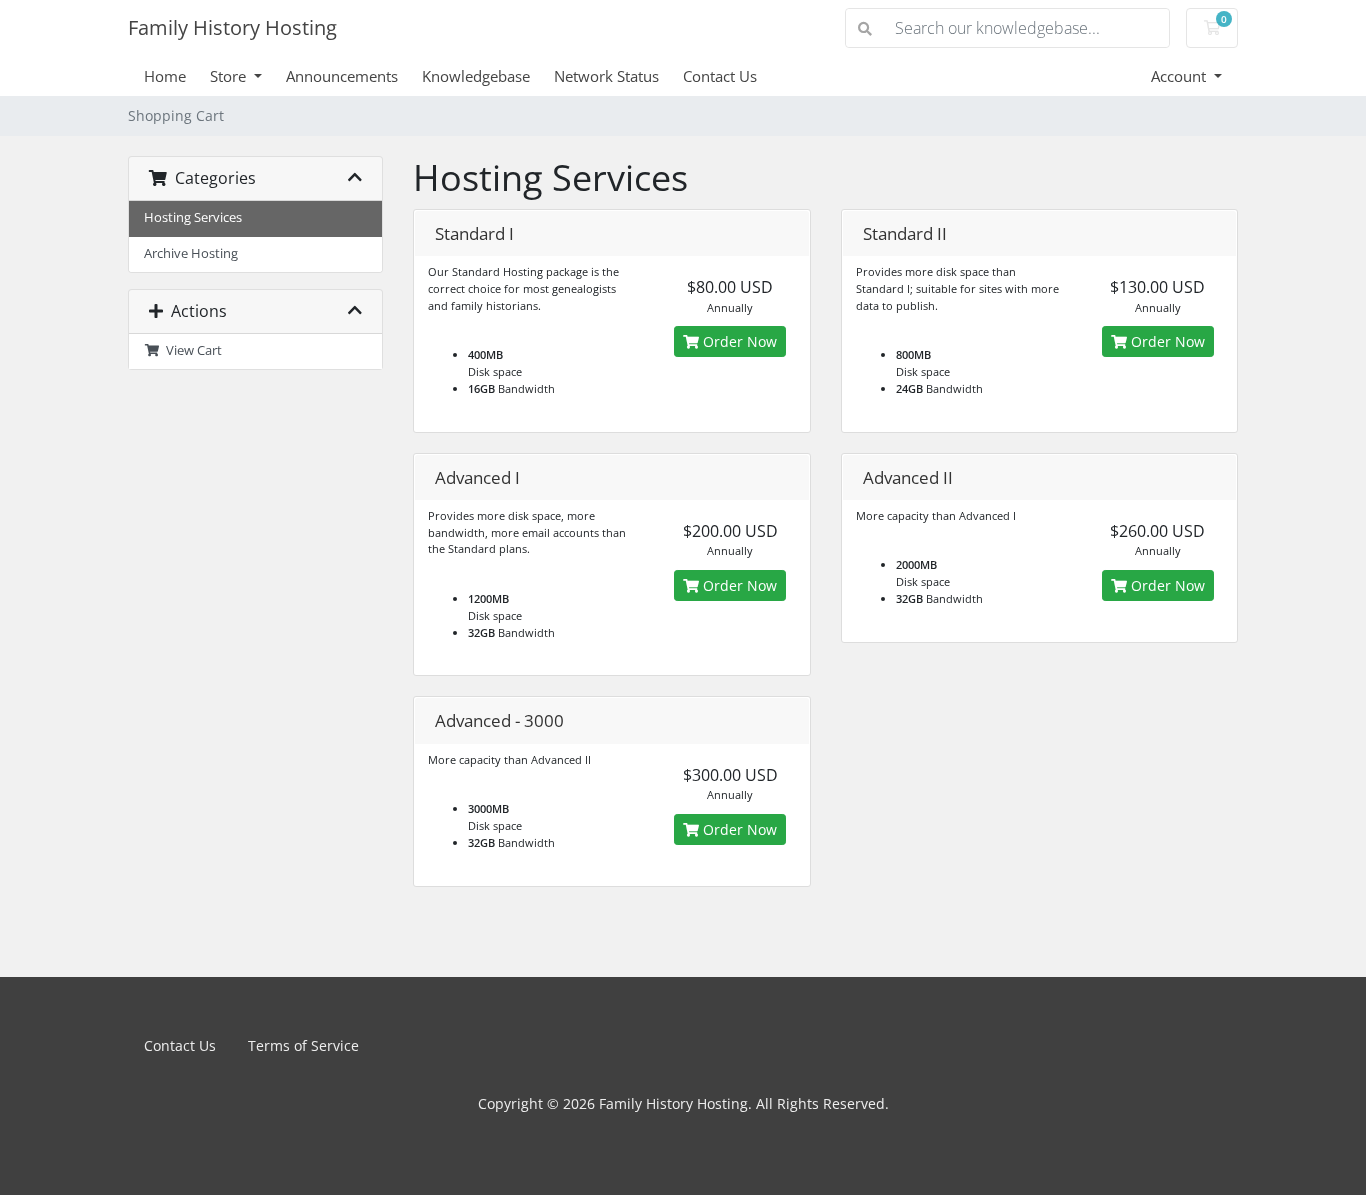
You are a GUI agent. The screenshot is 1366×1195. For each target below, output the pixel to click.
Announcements (342, 76)
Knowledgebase (476, 76)
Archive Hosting (191, 253)
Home (165, 76)
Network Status (606, 76)
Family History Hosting (232, 27)
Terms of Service (303, 1045)
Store (230, 76)
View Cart (191, 350)
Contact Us (720, 76)
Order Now (738, 341)
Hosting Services (193, 217)
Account (1180, 76)
